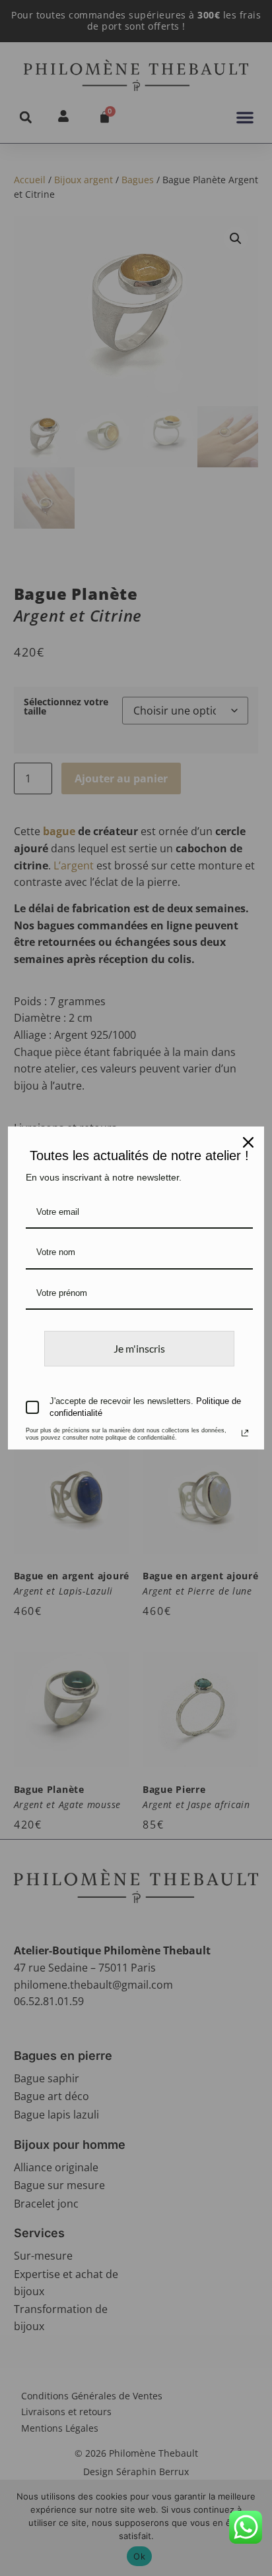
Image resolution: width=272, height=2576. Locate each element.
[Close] (248, 1142)
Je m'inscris (139, 1348)
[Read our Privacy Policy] (245, 1433)
